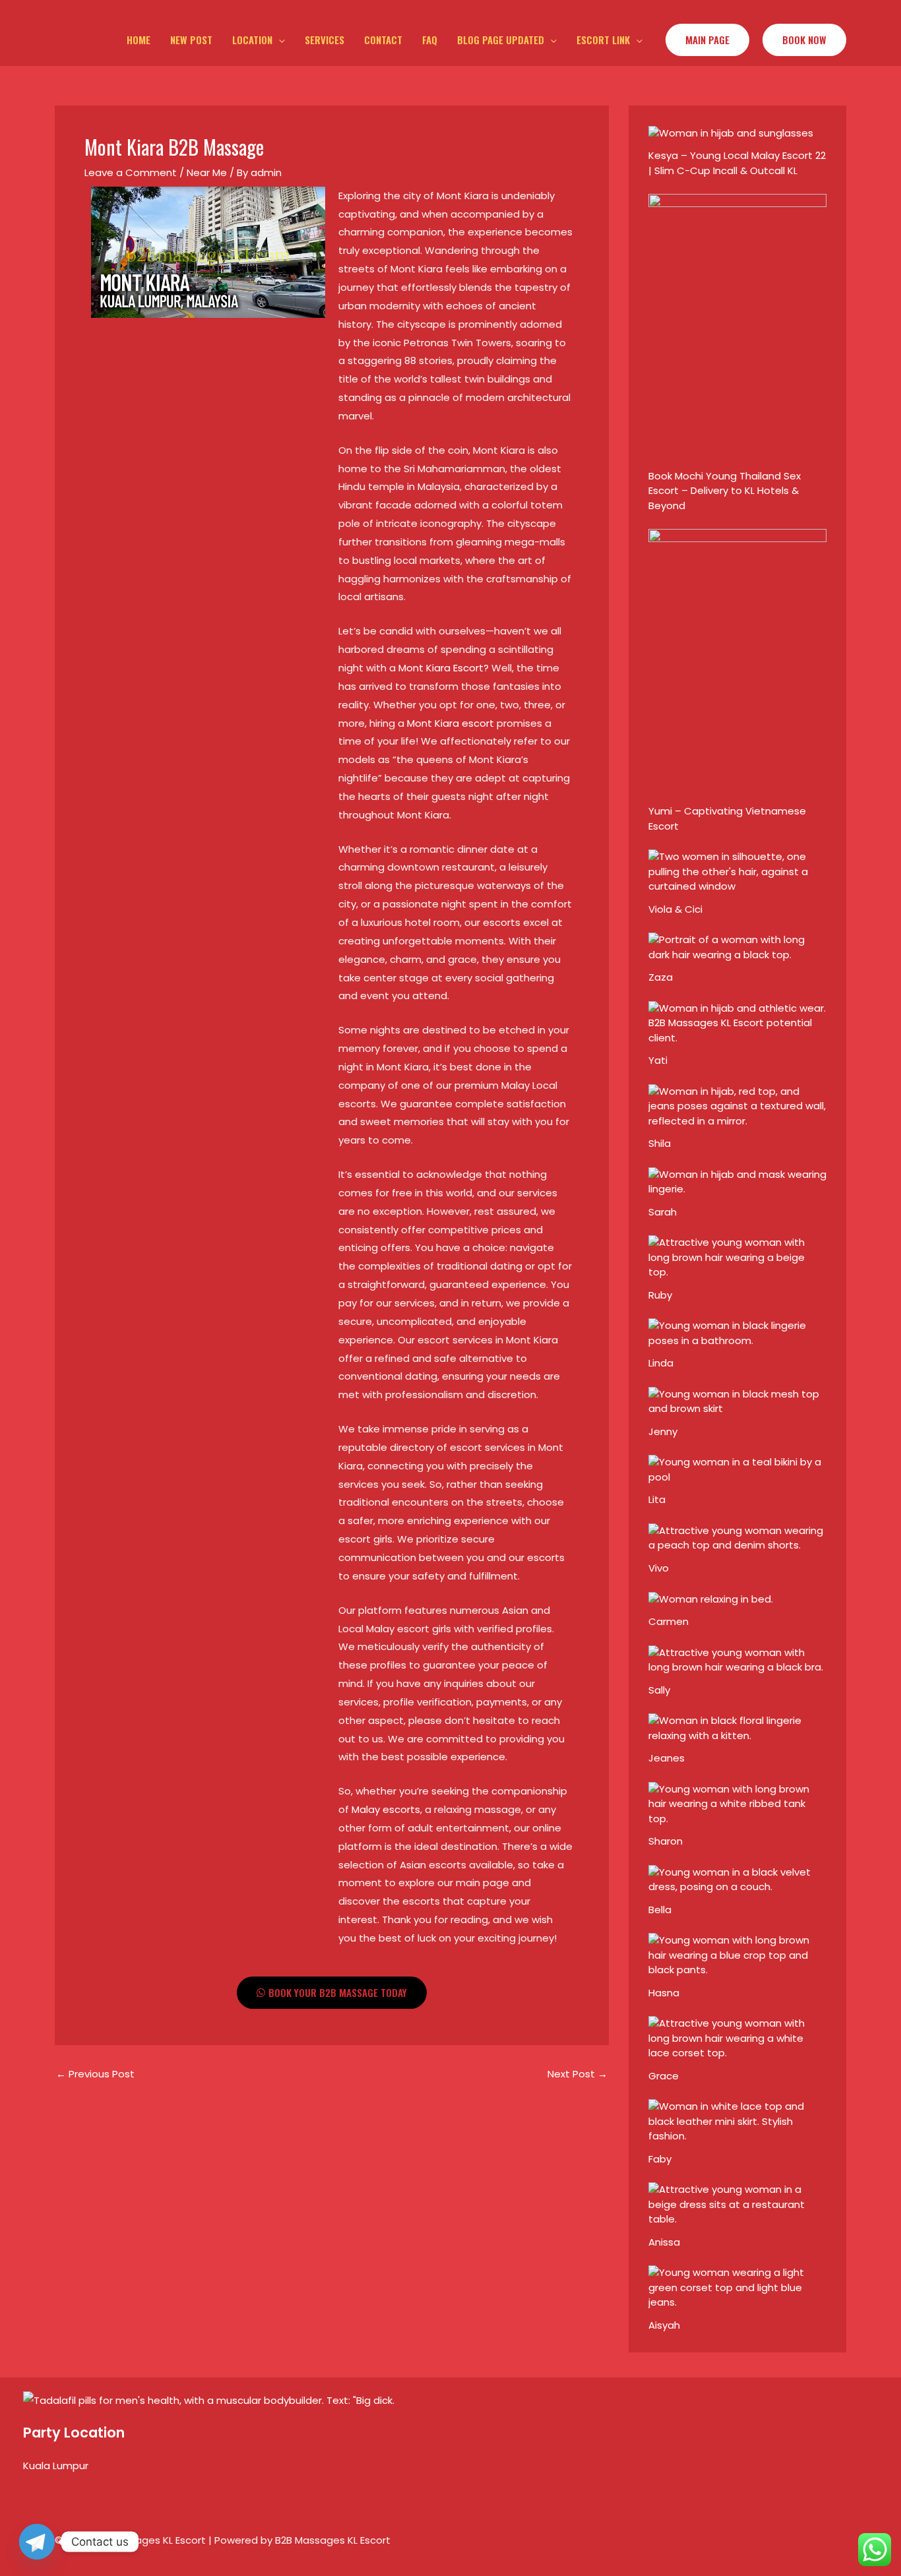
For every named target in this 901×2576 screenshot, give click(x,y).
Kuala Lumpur (56, 2466)
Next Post (577, 2074)
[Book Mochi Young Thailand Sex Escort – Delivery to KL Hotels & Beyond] (737, 327)
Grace (664, 2076)
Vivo (659, 1568)
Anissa (664, 2242)
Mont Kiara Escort (441, 668)
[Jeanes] (737, 1728)
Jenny (663, 1431)
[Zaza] (737, 947)
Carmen (668, 1621)
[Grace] (737, 2038)
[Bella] (737, 1879)
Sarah (663, 1212)
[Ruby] (737, 1257)
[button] (279, 40)
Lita (657, 1499)
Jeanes (667, 1758)
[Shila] (737, 1106)
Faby (660, 2159)
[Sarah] (737, 1181)
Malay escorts (386, 1809)
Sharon (666, 1841)
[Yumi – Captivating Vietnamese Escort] (737, 662)
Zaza (661, 977)
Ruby (660, 1295)
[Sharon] (737, 1803)
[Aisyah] (737, 2287)
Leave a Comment (131, 172)
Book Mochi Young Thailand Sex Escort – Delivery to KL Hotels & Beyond (725, 491)
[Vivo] (737, 1537)
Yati (658, 1060)
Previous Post (95, 2074)
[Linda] (737, 1333)
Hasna (664, 1993)
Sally (659, 1690)
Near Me (207, 172)
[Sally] (737, 1659)
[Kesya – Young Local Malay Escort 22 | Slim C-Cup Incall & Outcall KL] (731, 132)
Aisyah (664, 2325)
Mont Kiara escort (450, 723)
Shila (660, 1143)
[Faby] (737, 2121)
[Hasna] (737, 1954)
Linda (661, 1363)
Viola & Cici (675, 909)
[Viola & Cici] (737, 871)
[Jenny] (737, 1400)
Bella (660, 1910)
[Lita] (737, 1469)
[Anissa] (737, 2204)
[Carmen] (711, 1598)
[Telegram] (37, 2542)
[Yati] (737, 1023)
